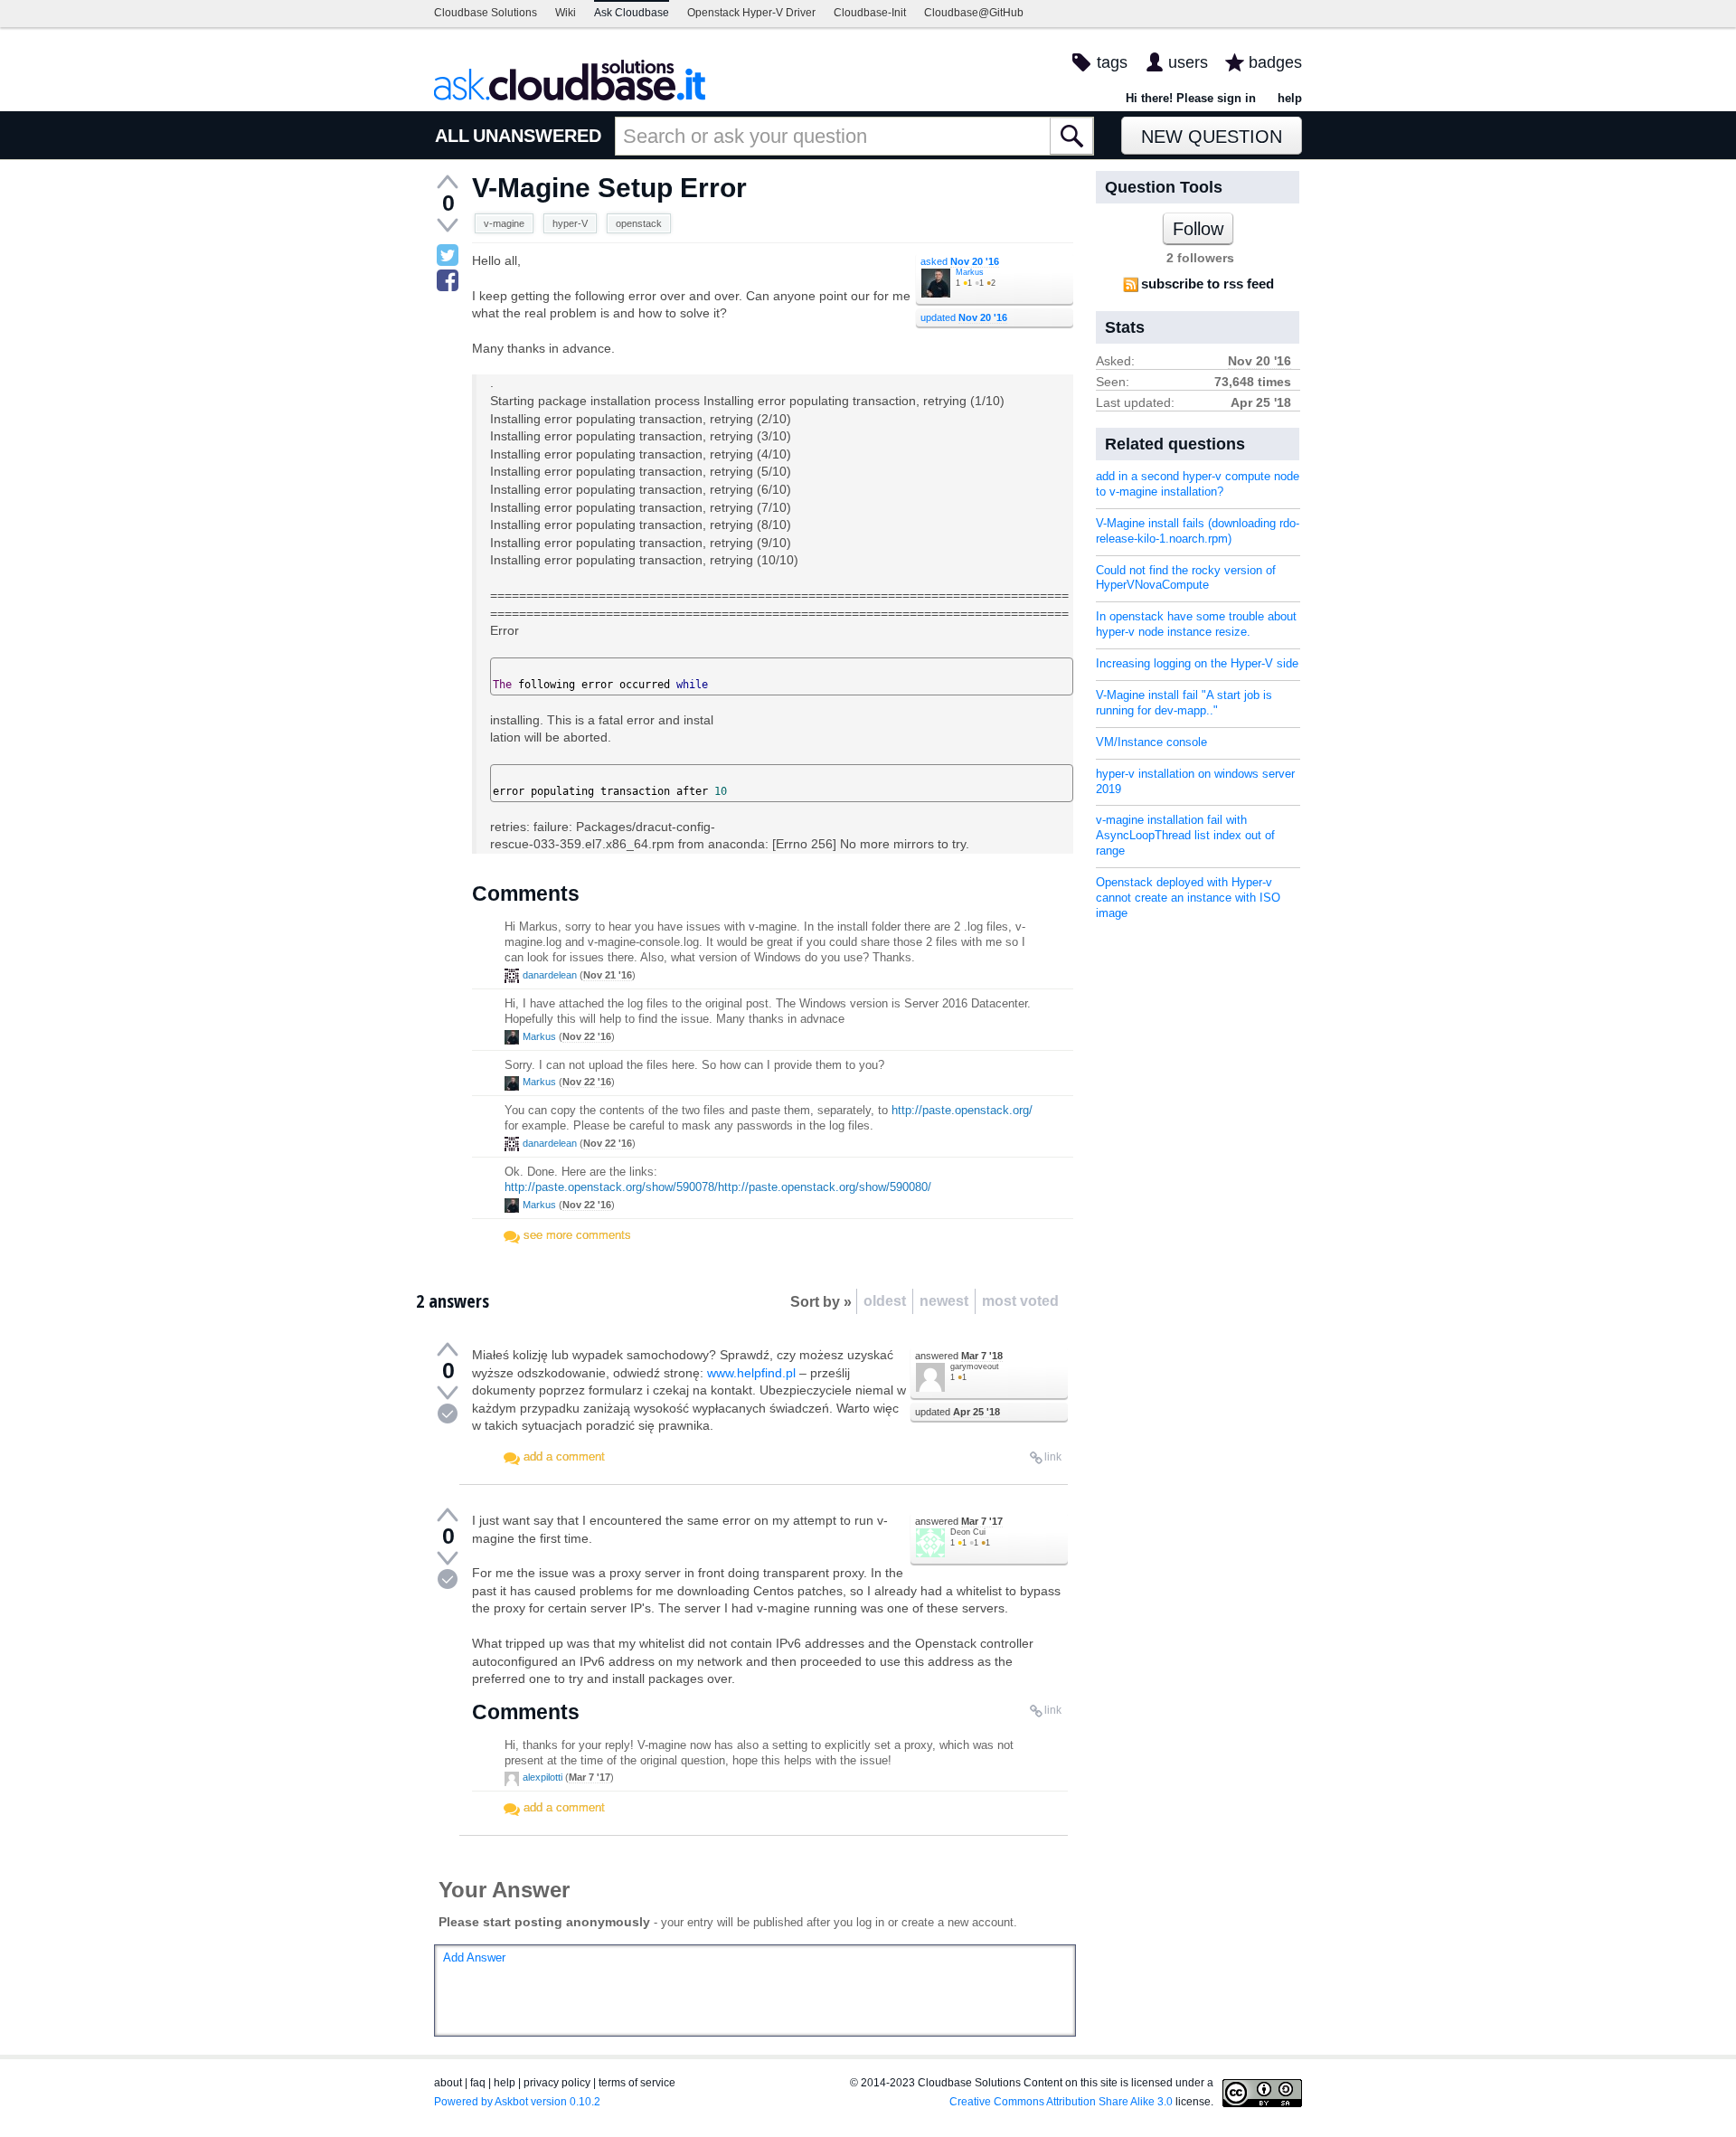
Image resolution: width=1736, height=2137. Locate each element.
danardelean (550, 975)
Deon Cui (968, 1532)
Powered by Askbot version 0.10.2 (517, 2102)
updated (964, 317)
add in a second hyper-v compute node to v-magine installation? (1198, 484)
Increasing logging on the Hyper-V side (1197, 663)
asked (960, 261)
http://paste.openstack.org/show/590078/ (611, 1187)
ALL (452, 136)
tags (1112, 62)
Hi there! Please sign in (1191, 98)
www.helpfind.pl (751, 1373)
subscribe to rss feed (1208, 284)
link (1053, 1457)
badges (1275, 62)
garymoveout (975, 1366)
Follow (1198, 229)
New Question (1212, 137)
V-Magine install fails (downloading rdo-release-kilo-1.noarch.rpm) (1198, 531)
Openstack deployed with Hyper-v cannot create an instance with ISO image (1188, 898)
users (1188, 62)
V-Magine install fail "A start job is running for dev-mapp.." (1184, 703)
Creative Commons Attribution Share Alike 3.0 (1061, 2102)
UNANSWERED (537, 136)
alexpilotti (542, 1777)
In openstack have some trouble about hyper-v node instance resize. (1196, 624)
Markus (970, 272)
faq (478, 2083)
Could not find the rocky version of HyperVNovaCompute (1186, 578)
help (1290, 98)
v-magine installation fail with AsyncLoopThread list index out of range (1185, 835)
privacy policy (557, 2083)
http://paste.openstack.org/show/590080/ (825, 1187)
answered (959, 1356)
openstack (639, 223)
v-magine (504, 223)
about (448, 2083)
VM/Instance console (1151, 742)
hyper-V (570, 223)
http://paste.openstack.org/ (962, 1110)
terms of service (637, 2083)
